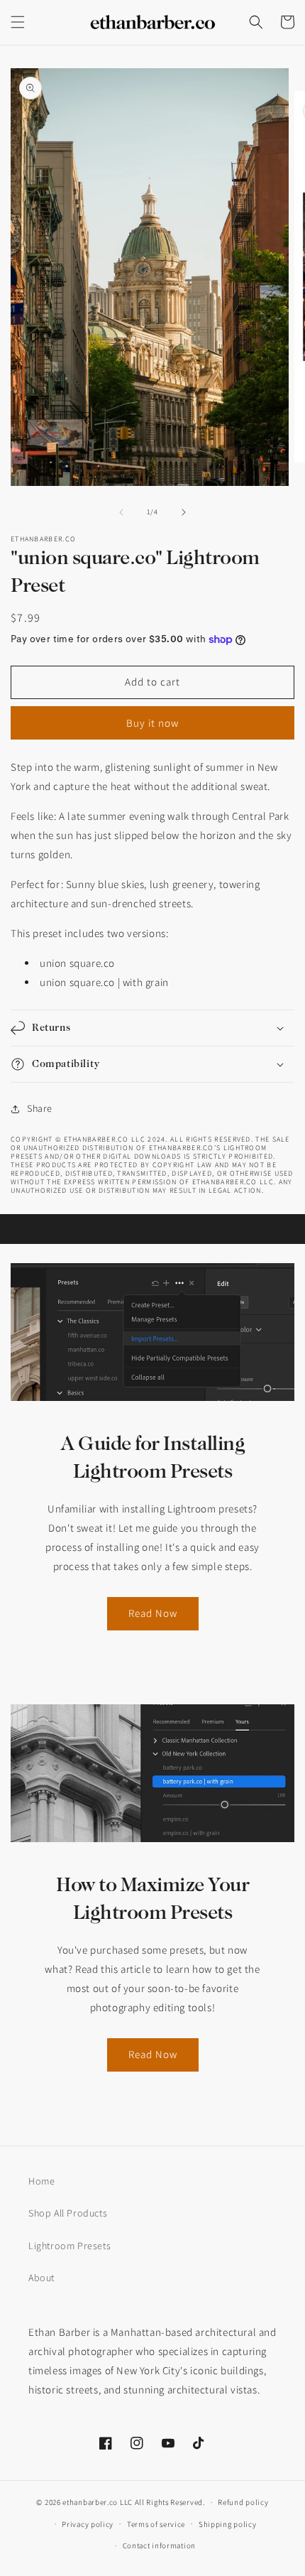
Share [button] (40, 1108)
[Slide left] (121, 512)
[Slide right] (184, 512)
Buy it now (152, 723)
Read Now (153, 1613)
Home (41, 2181)
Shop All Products (68, 2213)
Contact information (159, 2545)
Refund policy (243, 2502)
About (41, 2278)
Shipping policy (228, 2524)
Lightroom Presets (70, 2246)
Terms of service (156, 2524)
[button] (18, 22)
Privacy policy (88, 2524)
